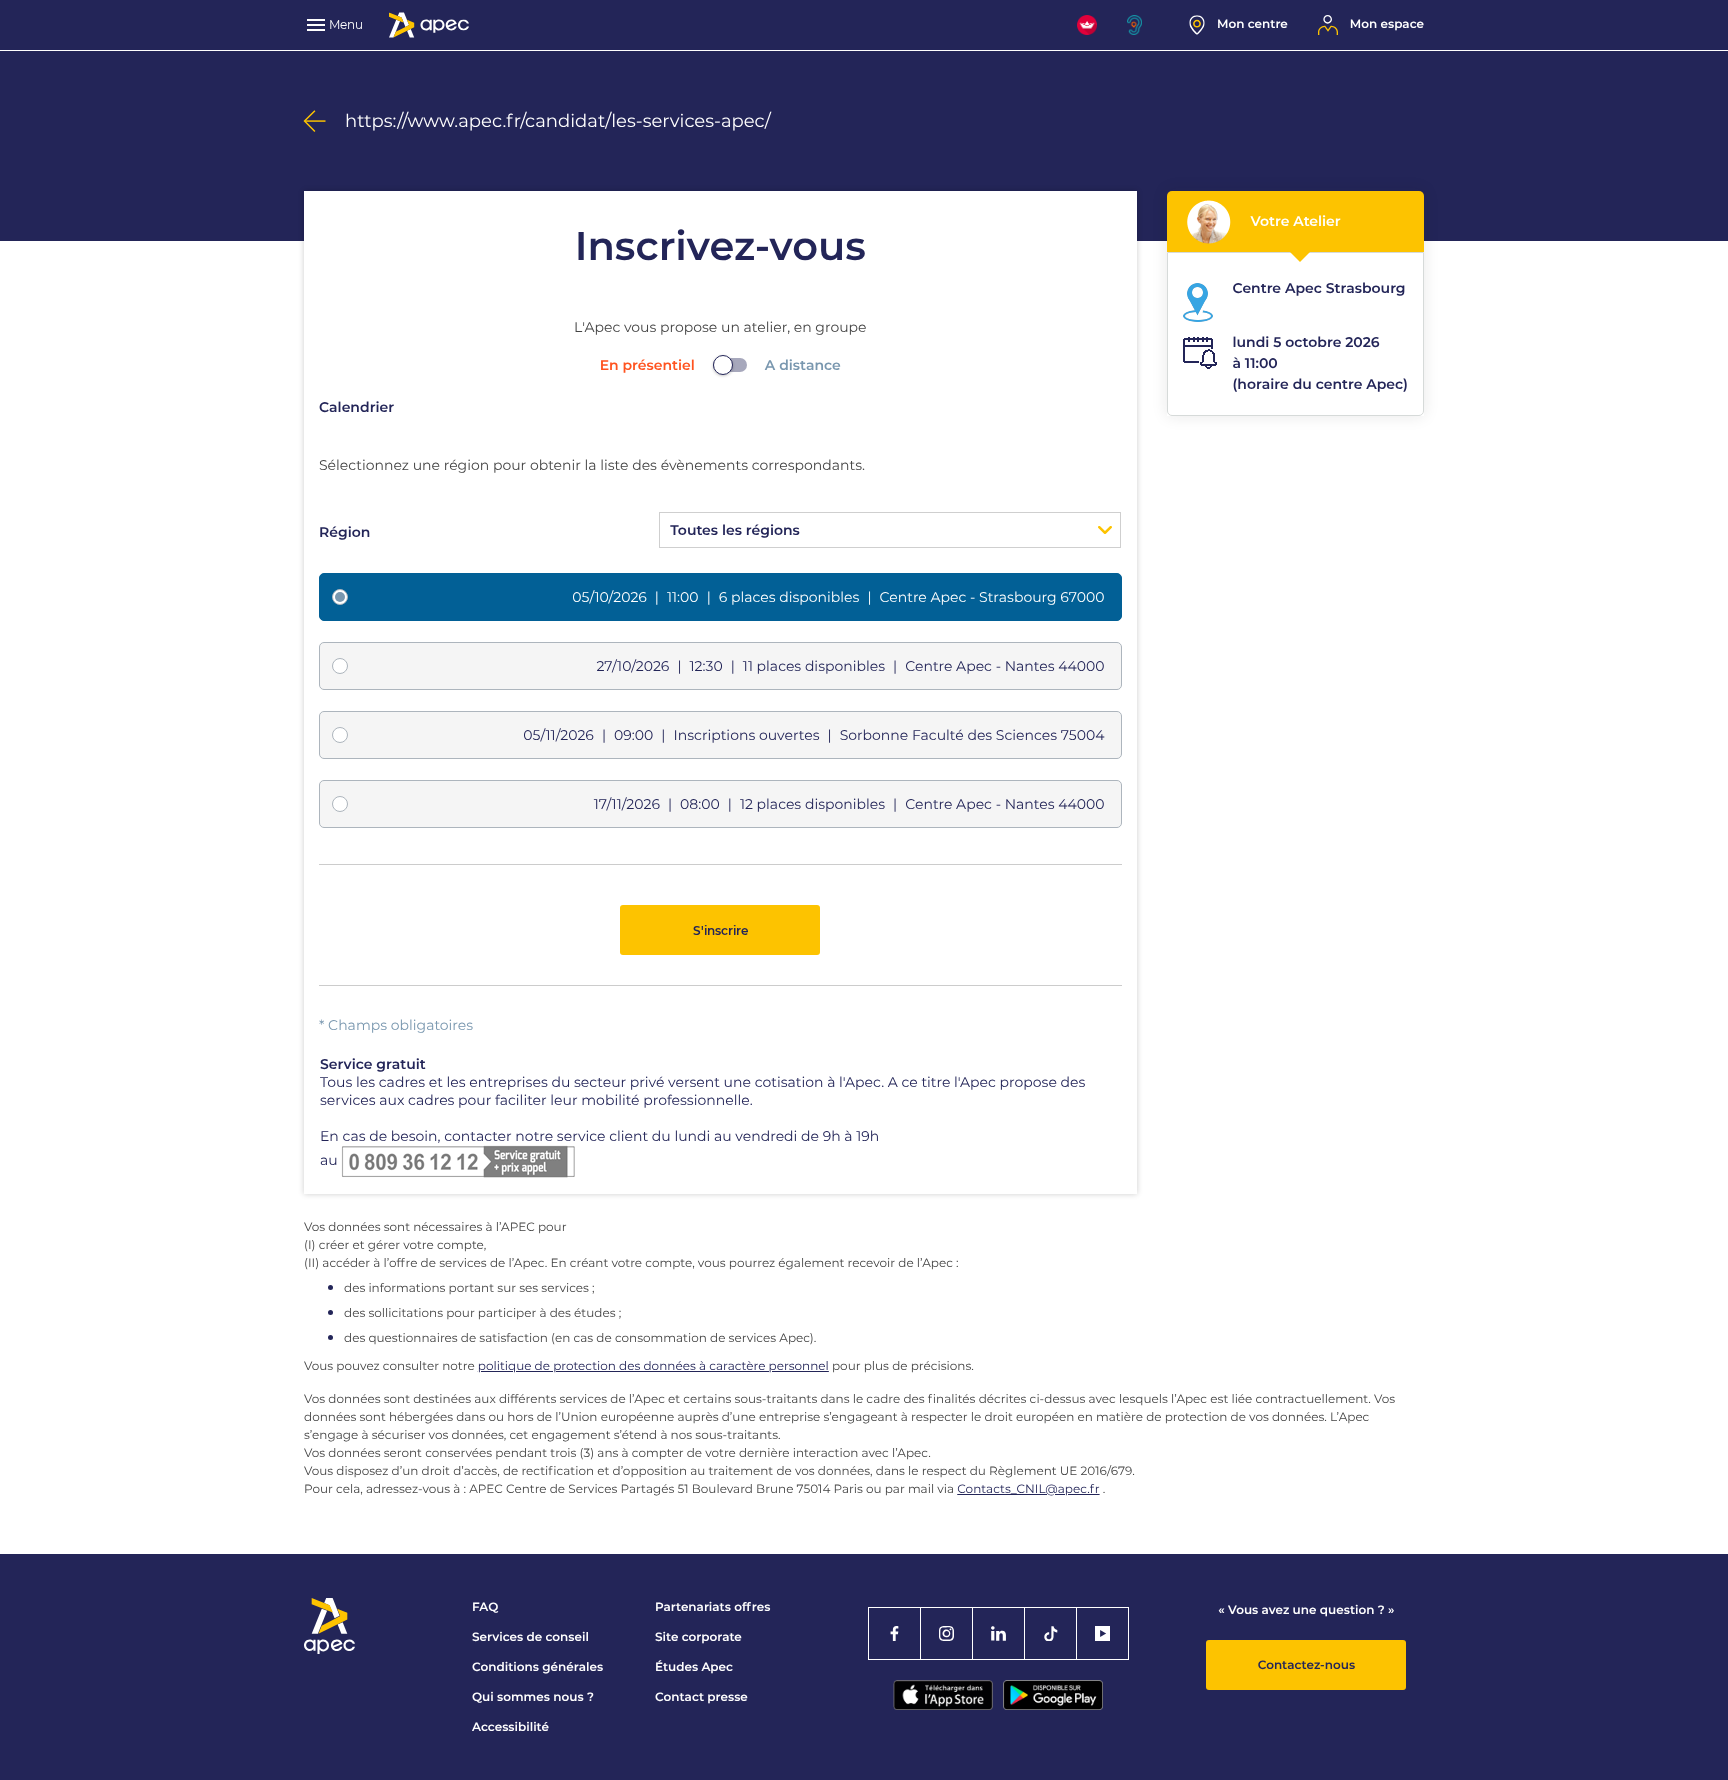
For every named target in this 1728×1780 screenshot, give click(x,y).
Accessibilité (510, 1727)
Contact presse (701, 1697)
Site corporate (698, 1637)
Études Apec (694, 1667)
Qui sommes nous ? (533, 1697)
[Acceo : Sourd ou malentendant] (1143, 25)
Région (344, 532)
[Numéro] (458, 1160)
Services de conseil (530, 1637)
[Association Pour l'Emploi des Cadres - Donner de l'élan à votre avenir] (429, 25)
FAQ (485, 1607)
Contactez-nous (1306, 1665)
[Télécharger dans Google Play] (1053, 1695)
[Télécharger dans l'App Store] (943, 1695)
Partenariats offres (712, 1607)
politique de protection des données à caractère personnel (653, 1366)
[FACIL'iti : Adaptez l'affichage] (1087, 25)
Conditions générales (537, 1667)
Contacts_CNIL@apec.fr (1028, 1489)
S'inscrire (720, 930)
